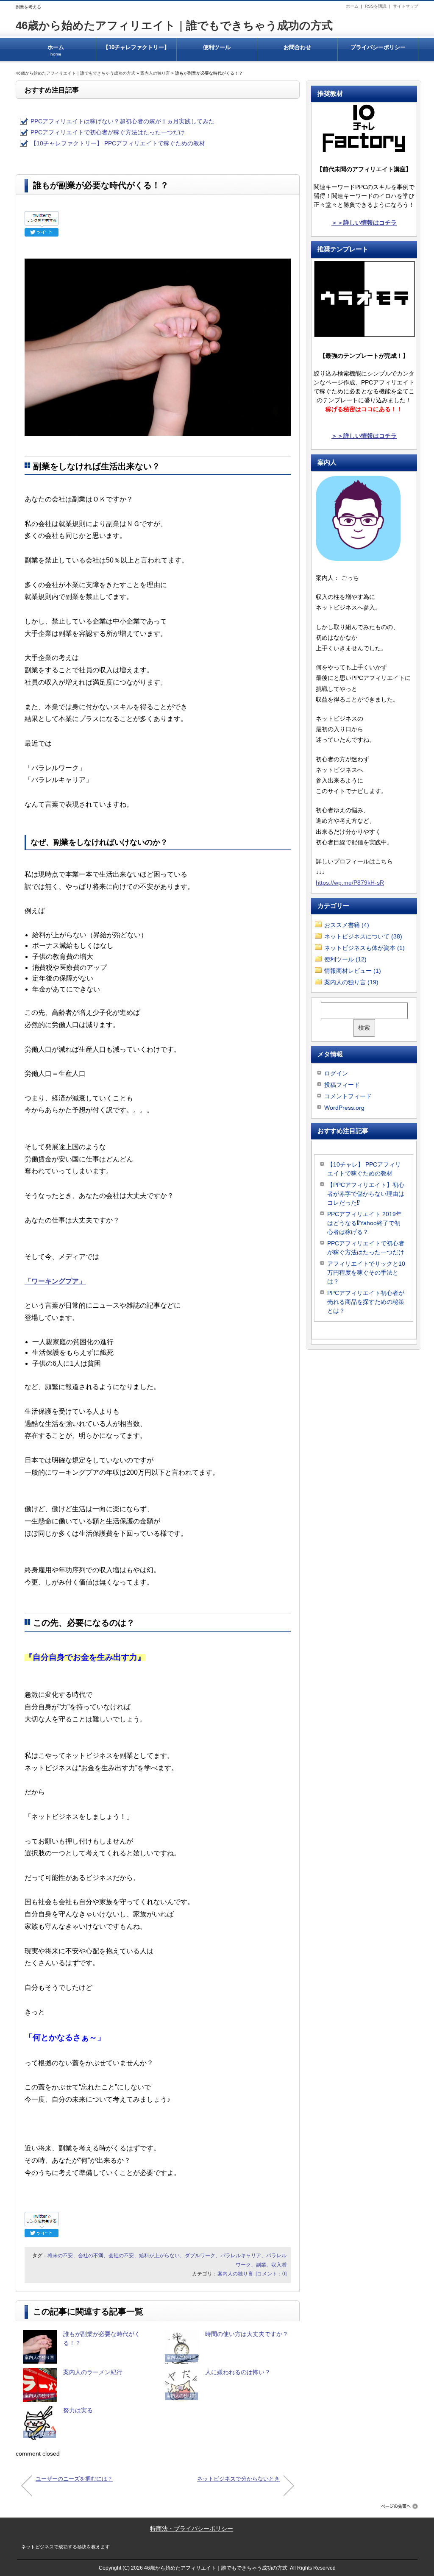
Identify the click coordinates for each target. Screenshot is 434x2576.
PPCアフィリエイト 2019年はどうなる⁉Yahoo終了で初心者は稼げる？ (364, 1223)
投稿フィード (342, 1085)
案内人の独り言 (155, 73)
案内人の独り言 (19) (351, 982)
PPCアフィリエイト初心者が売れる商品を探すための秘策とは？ (366, 1302)
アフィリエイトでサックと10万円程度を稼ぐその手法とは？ (366, 1273)
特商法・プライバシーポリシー (192, 2529)
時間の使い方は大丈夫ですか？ (247, 2334)
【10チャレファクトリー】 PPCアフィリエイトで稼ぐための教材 (136, 53)
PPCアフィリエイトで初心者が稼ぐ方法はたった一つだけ (108, 132)
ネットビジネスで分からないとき (238, 2479)
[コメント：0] (271, 2274)
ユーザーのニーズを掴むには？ (74, 2479)
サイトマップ (406, 6)
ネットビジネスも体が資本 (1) (364, 948)
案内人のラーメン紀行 (93, 2372)
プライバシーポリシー (378, 47)
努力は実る (78, 2410)
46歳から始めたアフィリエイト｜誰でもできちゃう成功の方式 (174, 25)
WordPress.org (344, 1108)
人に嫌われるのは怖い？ (238, 2372)
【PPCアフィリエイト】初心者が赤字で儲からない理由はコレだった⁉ (366, 1194)
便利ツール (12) (345, 959)
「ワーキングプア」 (55, 1281)
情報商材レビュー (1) (353, 971)
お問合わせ (297, 47)
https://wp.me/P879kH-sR (350, 883)
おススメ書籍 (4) (347, 925)
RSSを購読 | (379, 6)
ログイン (336, 1073)
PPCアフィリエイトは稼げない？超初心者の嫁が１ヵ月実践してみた (122, 121)
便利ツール (217, 47)
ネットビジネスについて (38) (363, 936)
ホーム (352, 6)
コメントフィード (348, 1096)
